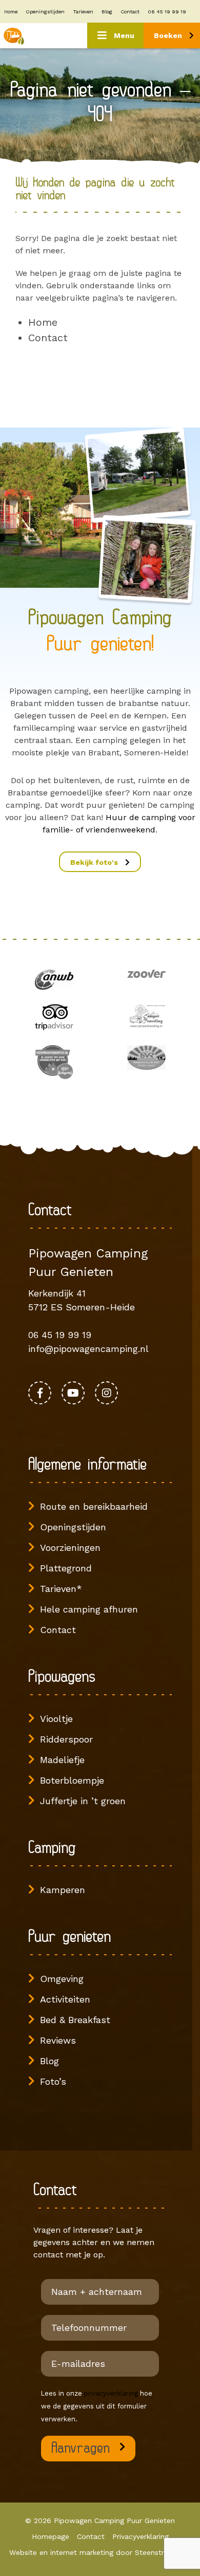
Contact (130, 12)
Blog (107, 12)
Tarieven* (61, 1589)
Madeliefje (62, 1760)
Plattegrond (66, 1568)
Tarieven (83, 12)
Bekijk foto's (95, 862)
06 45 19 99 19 (167, 12)
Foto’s (53, 2081)
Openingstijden (45, 12)
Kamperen (63, 1890)
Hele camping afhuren (89, 1609)
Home (11, 12)
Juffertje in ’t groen (83, 1801)
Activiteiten (65, 1999)
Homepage (51, 2536)
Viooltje (56, 1719)
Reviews (58, 2040)
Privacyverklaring (141, 2536)
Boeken (169, 35)
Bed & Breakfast (75, 2020)
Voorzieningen (70, 1548)
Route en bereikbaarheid (94, 1506)
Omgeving (62, 1979)
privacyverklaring (111, 2393)
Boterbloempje (72, 1780)
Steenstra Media (163, 2552)
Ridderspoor (66, 1739)
